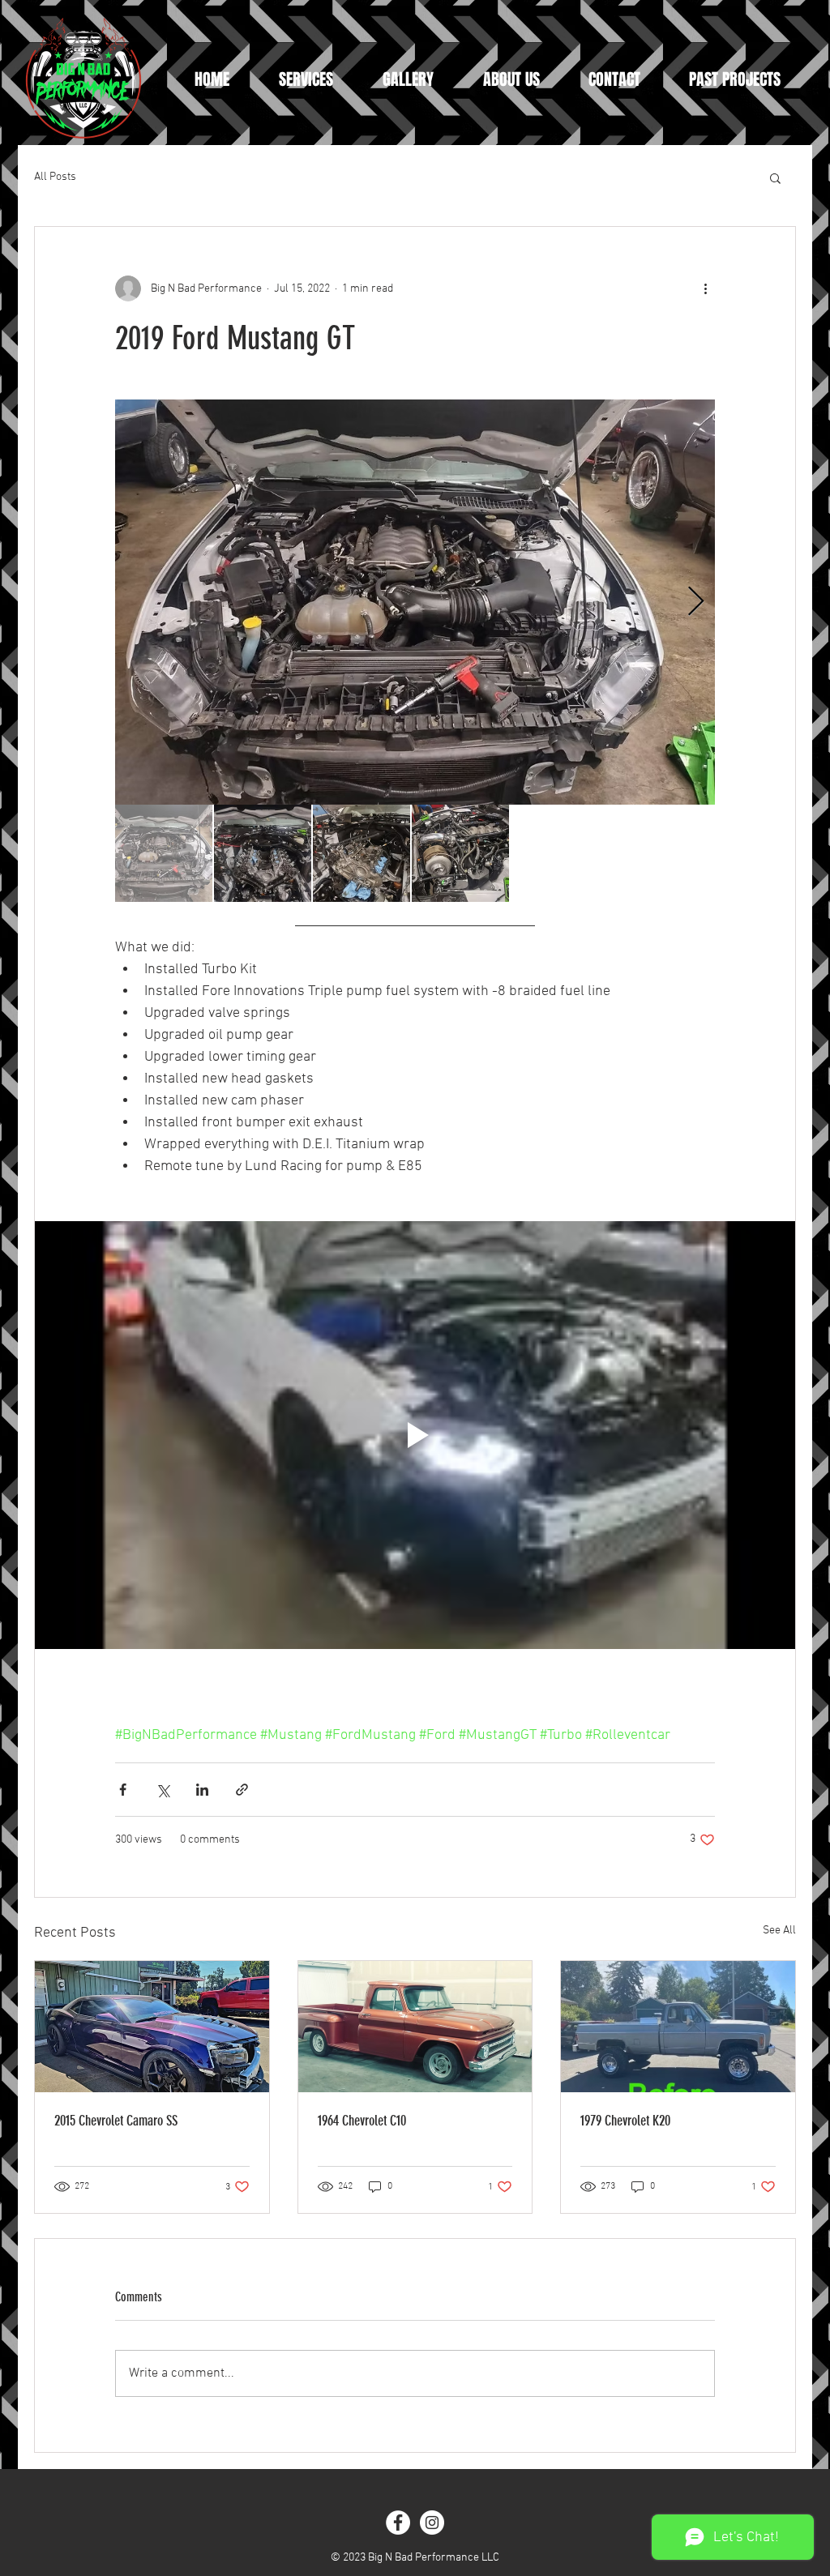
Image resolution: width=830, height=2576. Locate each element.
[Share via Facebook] (123, 1790)
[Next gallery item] (696, 602)
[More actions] (705, 288)
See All (779, 1931)
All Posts (55, 177)
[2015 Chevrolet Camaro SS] (152, 2027)
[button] (775, 177)
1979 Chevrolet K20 (625, 2121)
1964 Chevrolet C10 (362, 2121)
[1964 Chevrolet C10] (415, 2027)
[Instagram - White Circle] (432, 2523)
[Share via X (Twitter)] (163, 1790)
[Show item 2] (263, 853)
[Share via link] (242, 1790)
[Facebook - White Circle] (398, 2523)
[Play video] (415, 1435)
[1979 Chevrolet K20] (678, 2027)
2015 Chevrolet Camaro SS (116, 2121)
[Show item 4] (460, 853)
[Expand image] (415, 602)
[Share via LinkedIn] (202, 1790)
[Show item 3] (362, 853)
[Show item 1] (164, 853)
